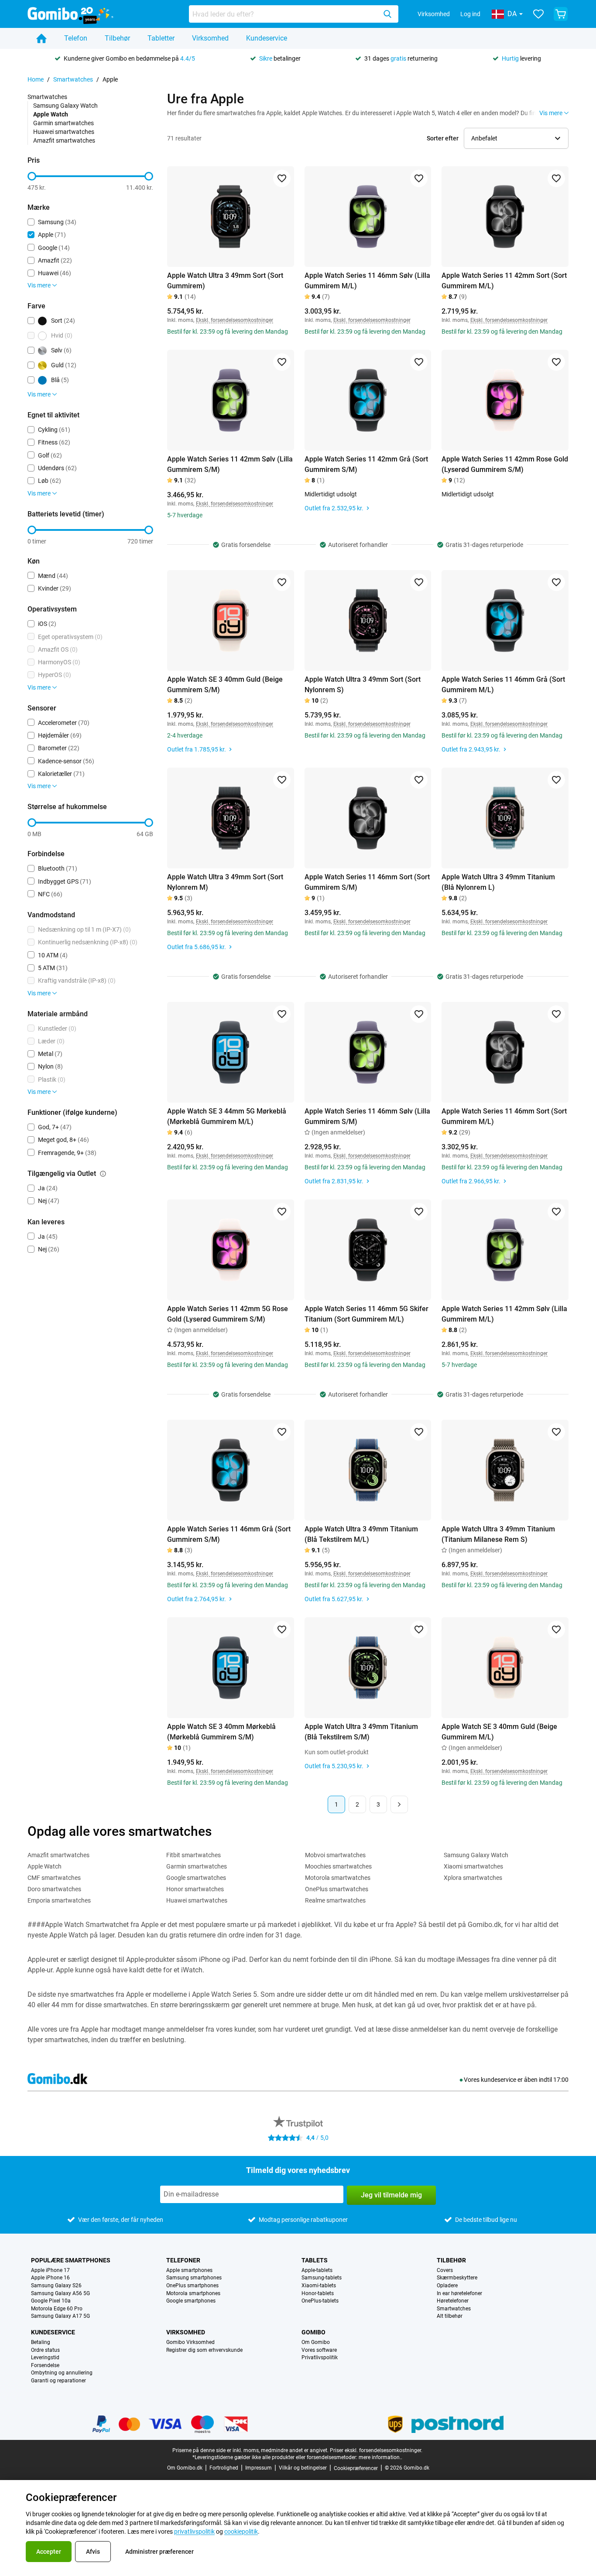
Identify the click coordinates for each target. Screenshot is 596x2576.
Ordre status (45, 2350)
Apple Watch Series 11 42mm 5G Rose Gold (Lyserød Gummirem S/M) (228, 1314)
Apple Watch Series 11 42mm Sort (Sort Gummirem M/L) (504, 281)
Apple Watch (45, 1866)
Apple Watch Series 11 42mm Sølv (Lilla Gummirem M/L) (504, 1314)
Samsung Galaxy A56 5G (60, 2294)
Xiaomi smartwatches (473, 1866)
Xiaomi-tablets (319, 2286)
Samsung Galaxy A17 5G (60, 2316)
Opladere (447, 2286)
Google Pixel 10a (51, 2301)
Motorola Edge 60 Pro (57, 2309)
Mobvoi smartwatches (335, 1855)
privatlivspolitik (194, 2532)
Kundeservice (267, 38)
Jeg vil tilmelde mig (391, 2195)
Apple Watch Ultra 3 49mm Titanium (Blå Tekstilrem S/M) (361, 1732)
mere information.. (380, 2457)
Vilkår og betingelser (303, 2468)
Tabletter (161, 38)
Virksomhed (434, 14)
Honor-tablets (318, 2294)
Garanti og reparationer (58, 2381)
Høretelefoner (453, 2301)
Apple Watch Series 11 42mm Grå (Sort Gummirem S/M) (366, 464)
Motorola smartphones (193, 2294)
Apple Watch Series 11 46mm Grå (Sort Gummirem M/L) (503, 685)
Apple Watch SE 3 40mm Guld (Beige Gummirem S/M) (225, 685)
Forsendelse (45, 2366)
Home (36, 79)
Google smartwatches (196, 1878)
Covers (445, 2270)
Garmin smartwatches (63, 123)
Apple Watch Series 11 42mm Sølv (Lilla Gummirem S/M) (230, 464)
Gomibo (313, 2332)
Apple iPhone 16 (50, 2278)
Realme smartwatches (335, 1900)
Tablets (315, 2260)
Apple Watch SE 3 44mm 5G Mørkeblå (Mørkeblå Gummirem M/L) (227, 1116)
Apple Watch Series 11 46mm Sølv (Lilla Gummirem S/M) (367, 1116)
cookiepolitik (241, 2532)
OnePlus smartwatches (337, 1889)
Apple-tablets (317, 2270)
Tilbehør (117, 38)
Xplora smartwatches (473, 1878)
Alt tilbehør (450, 2316)
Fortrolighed (224, 2468)
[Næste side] (399, 1804)
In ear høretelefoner (459, 2294)
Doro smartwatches (54, 1889)
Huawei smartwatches (64, 132)
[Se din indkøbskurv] (561, 14)
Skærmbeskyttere (457, 2278)
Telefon (76, 38)
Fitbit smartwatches (194, 1855)
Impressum (259, 2468)
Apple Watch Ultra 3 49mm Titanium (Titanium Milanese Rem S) (498, 1534)
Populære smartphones (71, 2260)
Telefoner (183, 2260)
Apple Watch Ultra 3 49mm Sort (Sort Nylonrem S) (363, 685)
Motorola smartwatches (338, 1878)
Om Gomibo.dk (185, 2468)
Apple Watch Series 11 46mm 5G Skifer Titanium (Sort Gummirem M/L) (367, 1314)
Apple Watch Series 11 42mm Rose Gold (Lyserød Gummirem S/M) (505, 464)
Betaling (41, 2342)
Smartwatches (73, 79)
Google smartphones (191, 2301)
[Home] (41, 38)
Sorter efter (443, 138)
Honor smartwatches (195, 1889)
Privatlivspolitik (320, 2358)
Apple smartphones (189, 2270)
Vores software (319, 2350)
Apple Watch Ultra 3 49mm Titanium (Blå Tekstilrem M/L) (361, 1534)
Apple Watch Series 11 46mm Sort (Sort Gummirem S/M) (367, 882)
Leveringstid (45, 2358)
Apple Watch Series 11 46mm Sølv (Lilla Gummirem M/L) (367, 281)
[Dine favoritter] (538, 14)
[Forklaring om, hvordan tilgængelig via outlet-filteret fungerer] (103, 1174)
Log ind (470, 14)
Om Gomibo (316, 2342)
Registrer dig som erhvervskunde (204, 2350)
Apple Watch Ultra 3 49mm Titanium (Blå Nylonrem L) (498, 882)
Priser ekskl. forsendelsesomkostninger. (376, 2450)
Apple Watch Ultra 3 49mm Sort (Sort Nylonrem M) (225, 882)
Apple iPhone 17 (50, 2270)
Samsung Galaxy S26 (56, 2286)
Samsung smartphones (194, 2278)
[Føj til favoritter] (282, 178)
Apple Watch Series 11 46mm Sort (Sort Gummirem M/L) (504, 1116)
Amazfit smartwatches (64, 140)
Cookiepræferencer (356, 2468)
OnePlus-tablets (320, 2301)
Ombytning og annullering (62, 2373)
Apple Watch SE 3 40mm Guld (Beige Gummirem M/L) (499, 1732)
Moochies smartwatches (338, 1866)
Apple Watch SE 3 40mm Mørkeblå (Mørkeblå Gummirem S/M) (221, 1732)
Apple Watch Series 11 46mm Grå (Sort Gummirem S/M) (229, 1534)
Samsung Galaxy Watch (65, 106)
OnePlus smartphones (192, 2286)
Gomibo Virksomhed (190, 2342)
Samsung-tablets (322, 2278)
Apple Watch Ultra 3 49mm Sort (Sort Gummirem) (225, 281)
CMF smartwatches (54, 1878)
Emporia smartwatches (59, 1900)
